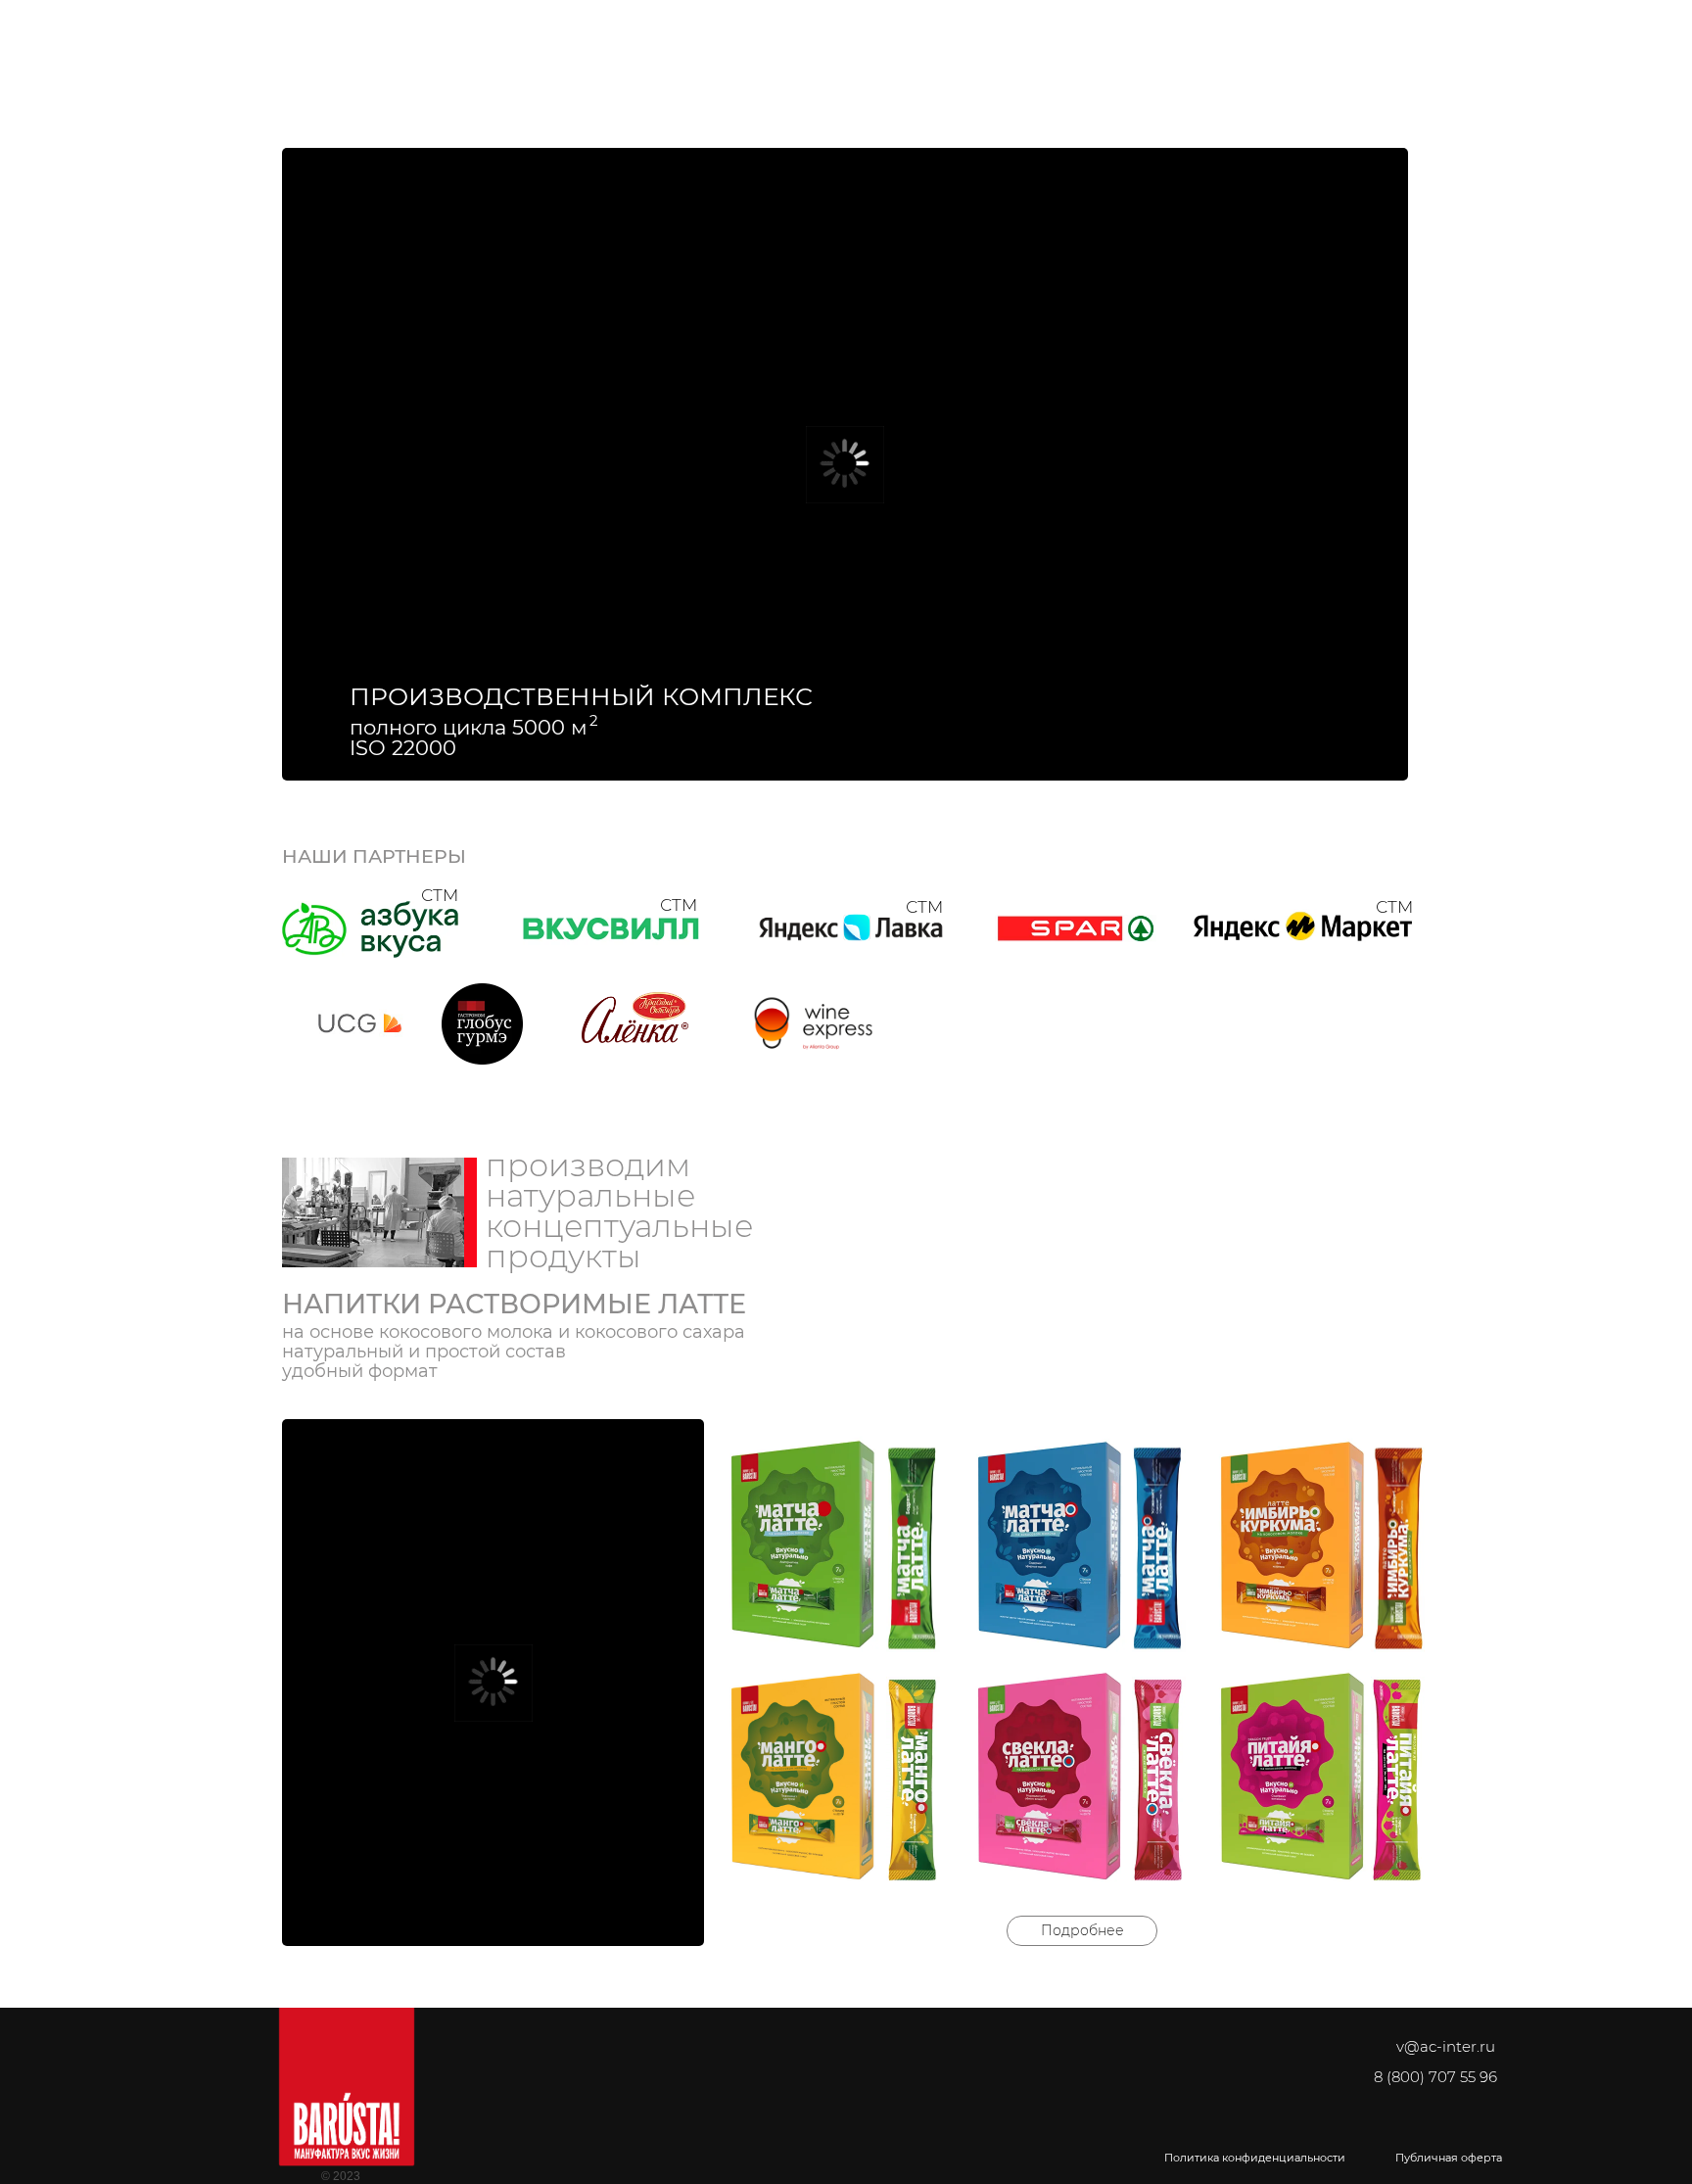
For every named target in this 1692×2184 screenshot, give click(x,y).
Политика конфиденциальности (1255, 2158)
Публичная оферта (1449, 2158)
